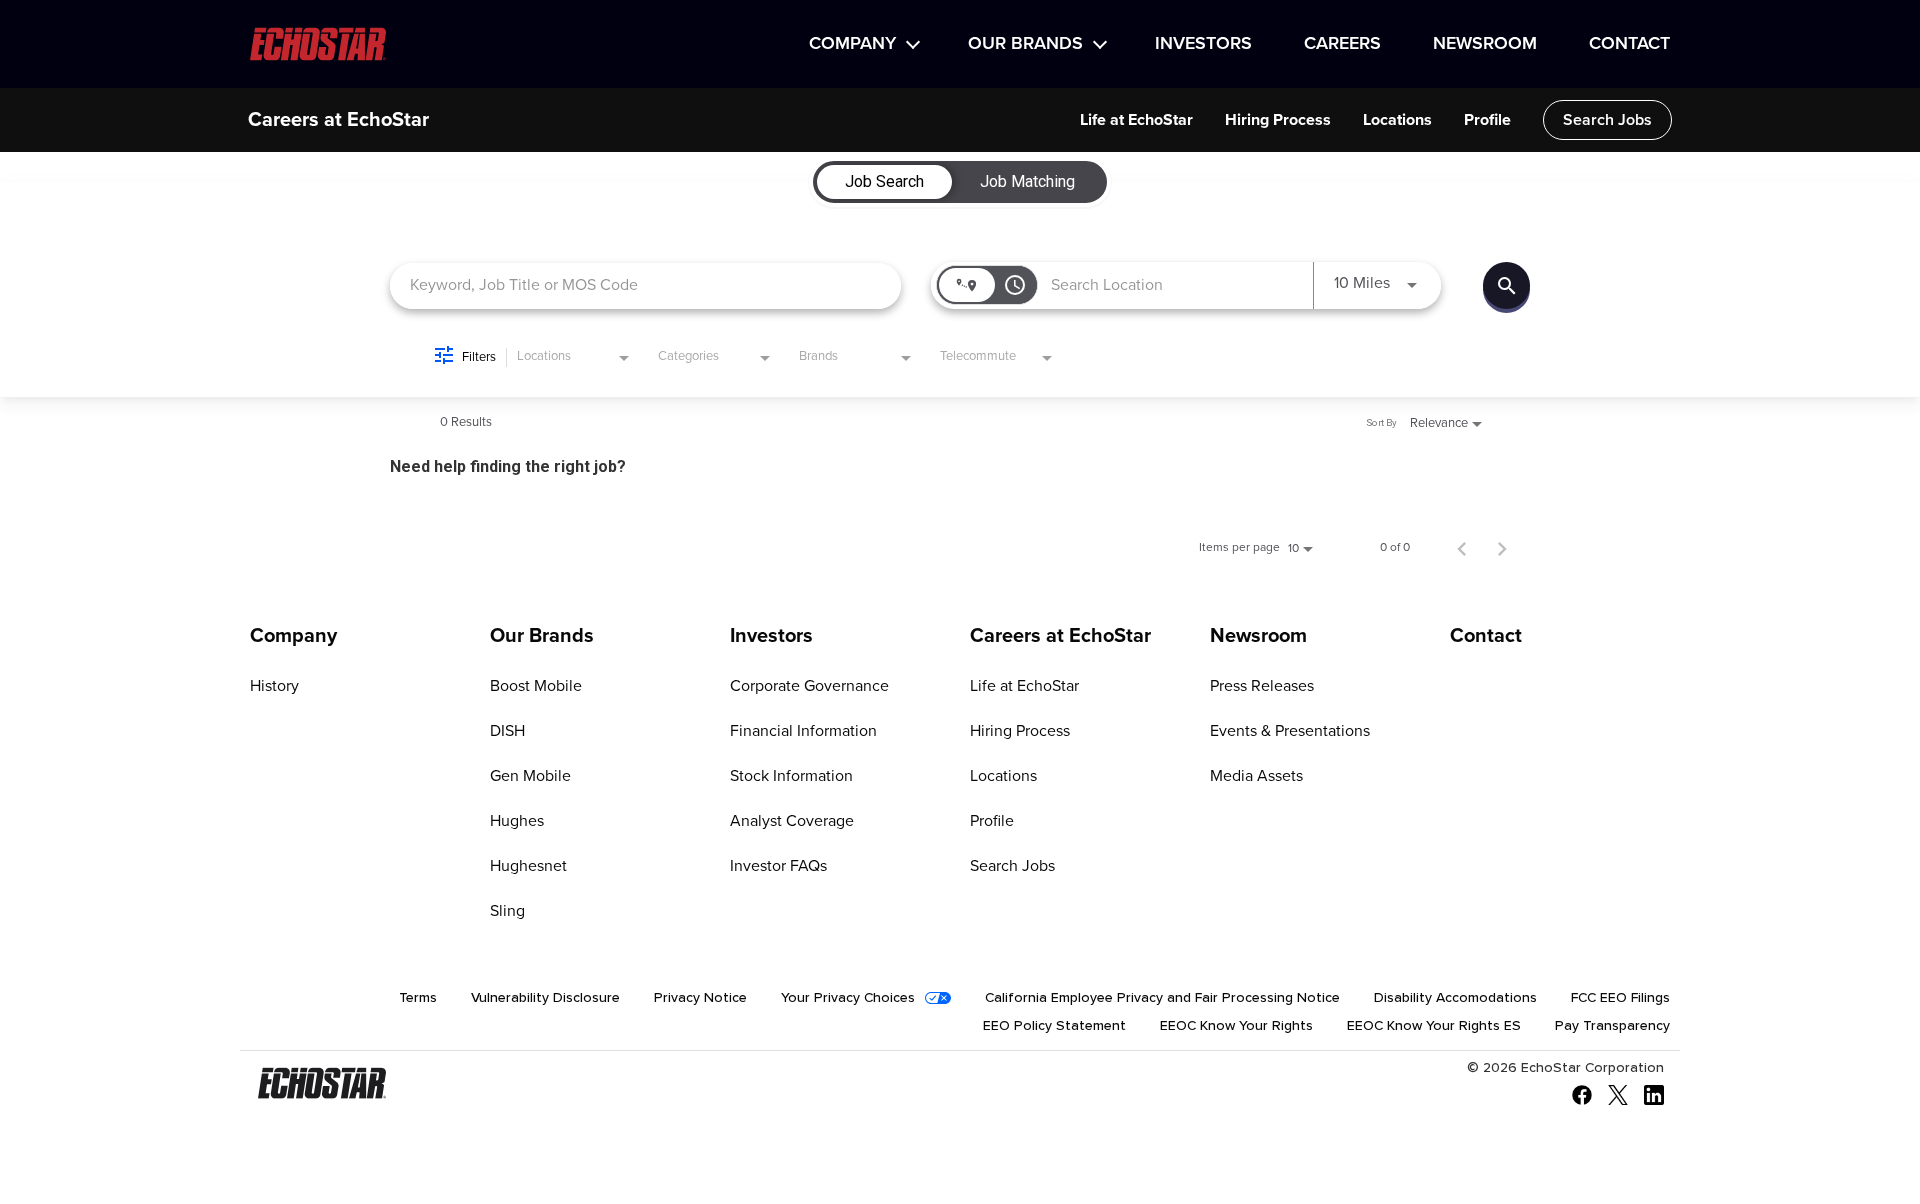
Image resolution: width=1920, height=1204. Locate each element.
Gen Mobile (530, 776)
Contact (1629, 44)
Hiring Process (1278, 120)
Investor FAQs (778, 866)
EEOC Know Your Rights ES (1434, 1026)
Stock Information (791, 776)
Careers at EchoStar (338, 120)
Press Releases (1262, 686)
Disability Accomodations (1455, 998)
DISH (507, 731)
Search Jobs (1607, 120)
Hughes (517, 821)
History (274, 686)
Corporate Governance (809, 686)
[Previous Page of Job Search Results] (1462, 548)
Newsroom (1485, 44)
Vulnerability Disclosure (545, 998)
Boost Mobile (536, 686)
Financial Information (803, 731)
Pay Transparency (1612, 1026)
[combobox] (645, 285)
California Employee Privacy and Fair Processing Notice (1162, 998)
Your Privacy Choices (848, 998)
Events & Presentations (1290, 731)
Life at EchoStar (1136, 120)
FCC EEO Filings (1620, 998)
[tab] (884, 182)
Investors (1203, 44)
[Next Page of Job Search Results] (1502, 548)
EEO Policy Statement (1054, 1026)
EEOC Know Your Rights (1236, 1026)
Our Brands (1025, 44)
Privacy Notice (700, 998)
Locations (1397, 120)
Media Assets (1256, 776)
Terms (418, 998)
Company (852, 44)
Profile (1487, 120)
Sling (507, 911)
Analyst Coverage (792, 821)
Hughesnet (528, 866)
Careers (1342, 44)
